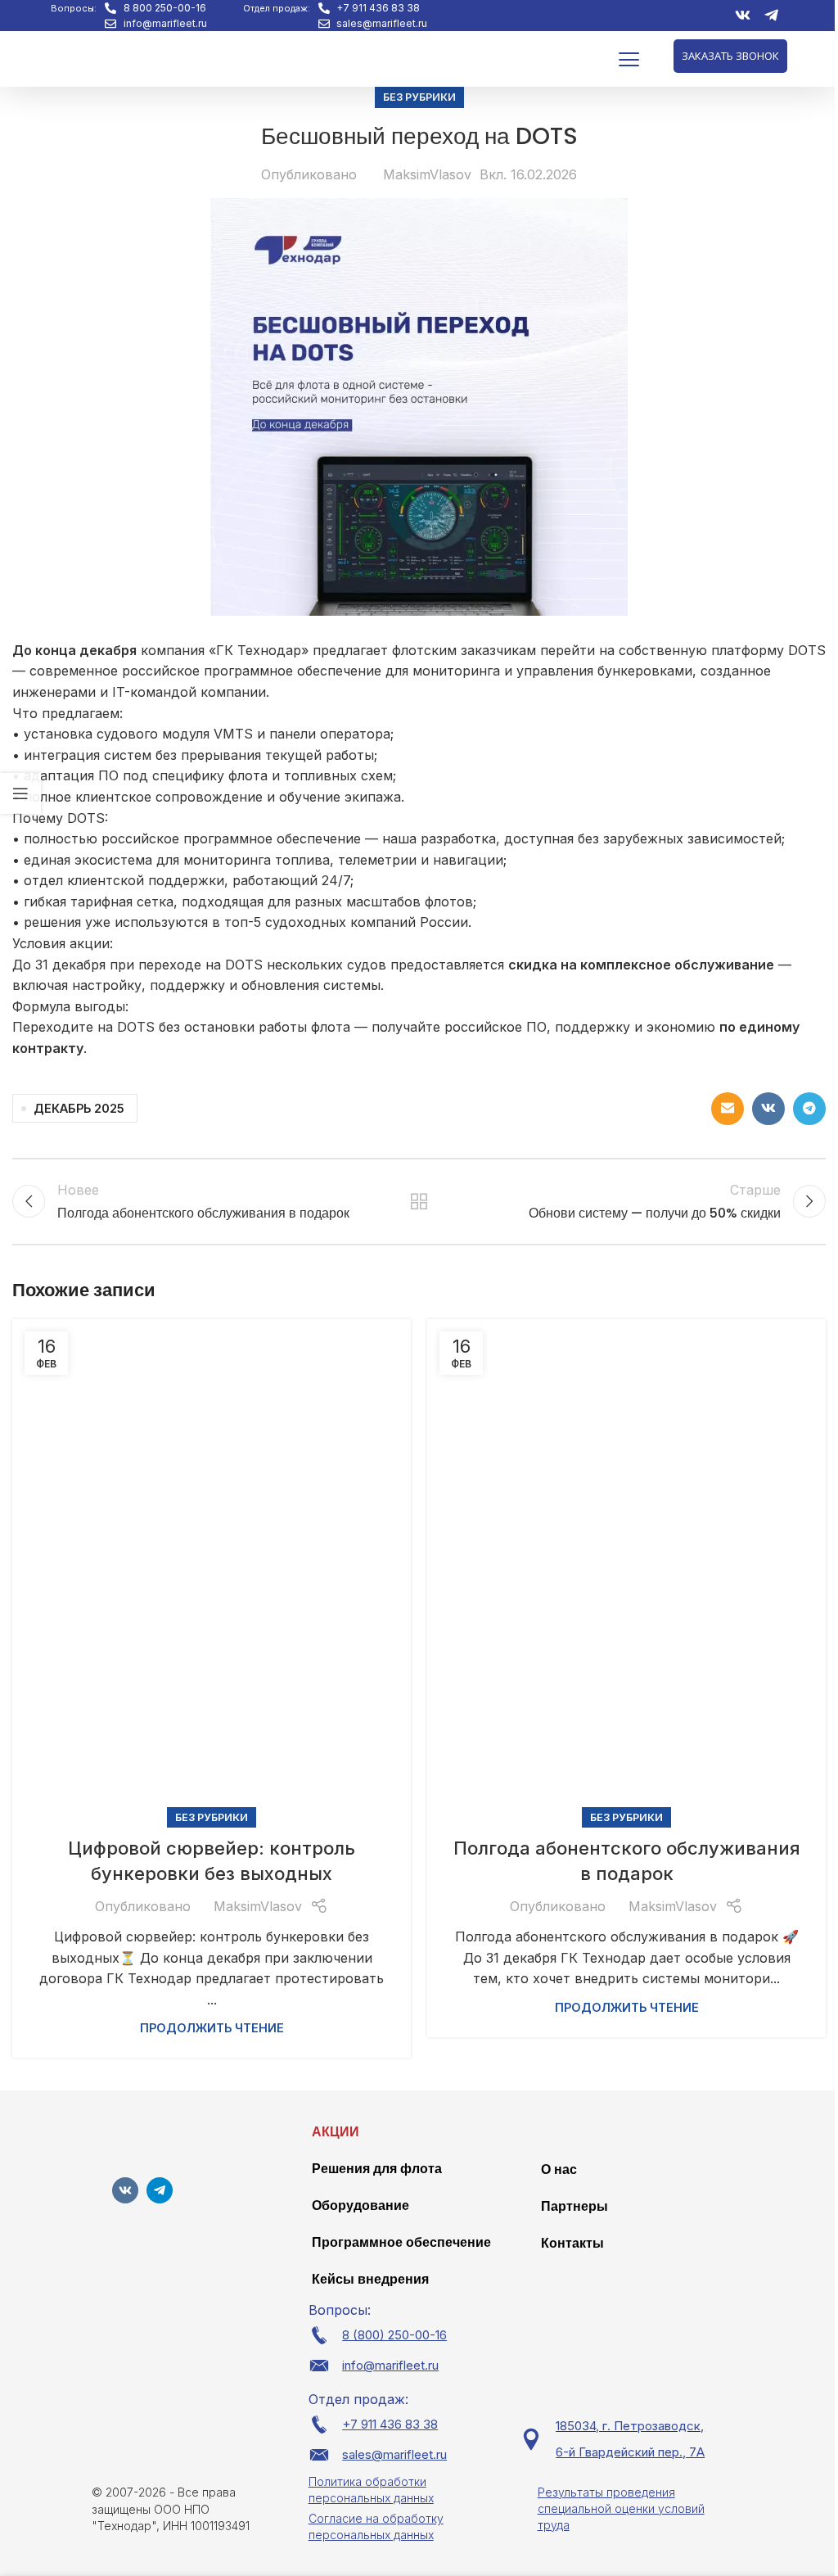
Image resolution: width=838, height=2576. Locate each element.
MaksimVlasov (427, 174)
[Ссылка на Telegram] (809, 1109)
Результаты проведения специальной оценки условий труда (621, 2508)
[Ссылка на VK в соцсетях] (768, 1109)
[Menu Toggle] (629, 59)
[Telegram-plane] (160, 2190)
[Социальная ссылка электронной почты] (728, 1109)
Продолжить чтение (212, 2028)
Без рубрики (419, 97)
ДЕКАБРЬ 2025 (79, 1108)
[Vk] (125, 2190)
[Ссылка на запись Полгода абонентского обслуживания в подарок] (626, 1568)
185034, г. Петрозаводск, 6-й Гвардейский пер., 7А (630, 2439)
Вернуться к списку (419, 1201)
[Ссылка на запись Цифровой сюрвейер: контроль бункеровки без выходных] (212, 1568)
